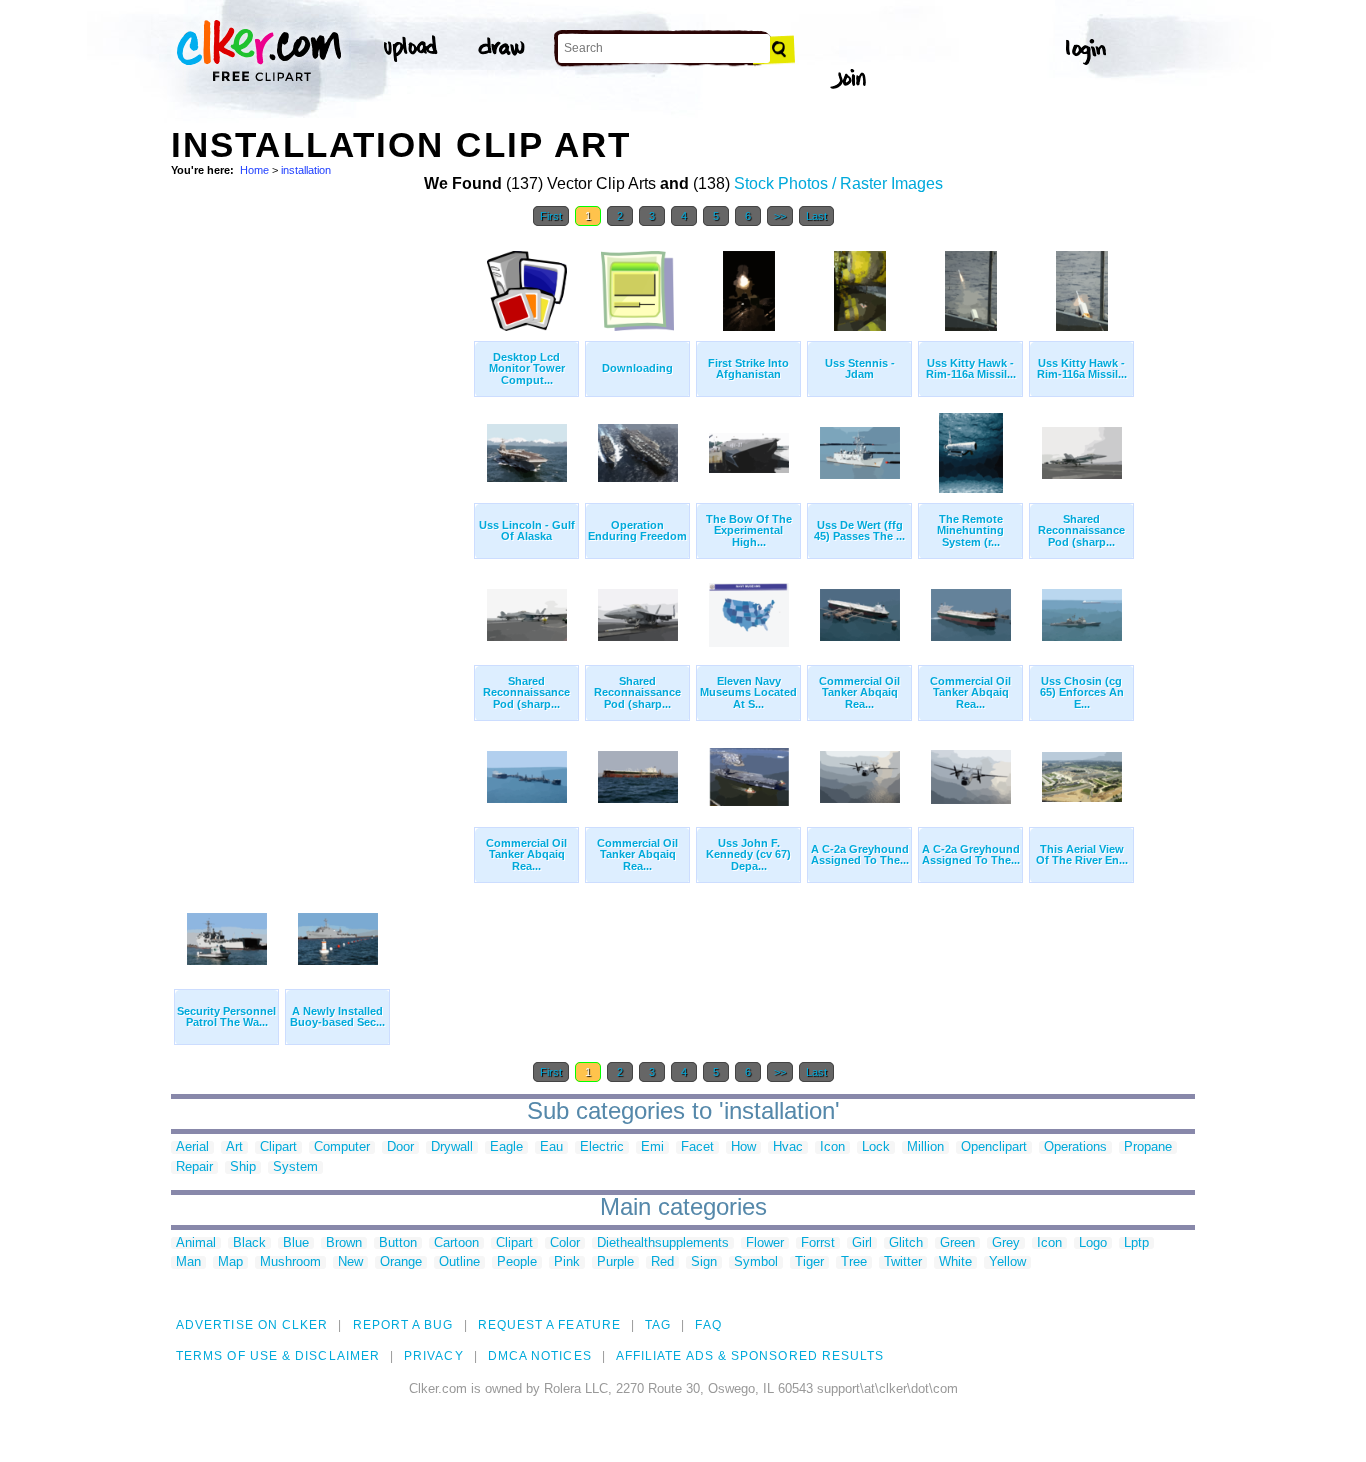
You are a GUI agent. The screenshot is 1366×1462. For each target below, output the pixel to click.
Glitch (906, 1243)
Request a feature (549, 1325)
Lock (876, 1147)
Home (254, 170)
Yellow (1007, 1262)
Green (957, 1243)
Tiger (809, 1262)
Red (662, 1262)
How (743, 1147)
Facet (697, 1147)
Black (249, 1243)
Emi (652, 1147)
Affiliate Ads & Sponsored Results (750, 1356)
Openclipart (994, 1147)
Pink (567, 1262)
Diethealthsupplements (663, 1243)
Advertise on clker (252, 1325)
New (350, 1262)
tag (658, 1325)
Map (230, 1262)
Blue (296, 1243)
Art (234, 1147)
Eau (551, 1147)
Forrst (818, 1243)
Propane (1148, 1147)
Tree (854, 1262)
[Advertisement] (321, 538)
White (955, 1262)
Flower (765, 1243)
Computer (342, 1147)
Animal (196, 1243)
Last (816, 216)
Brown (344, 1243)
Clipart (278, 1147)
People (517, 1262)
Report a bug (403, 1325)
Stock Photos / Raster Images (838, 183)
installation (306, 170)
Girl (862, 1243)
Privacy (434, 1356)
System (295, 1167)
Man (188, 1262)
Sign (704, 1262)
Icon (832, 1147)
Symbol (756, 1262)
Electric (602, 1147)
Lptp (1136, 1243)
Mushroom (290, 1262)
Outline (459, 1262)
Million (925, 1147)
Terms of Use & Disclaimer (278, 1356)
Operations (1075, 1147)
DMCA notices (540, 1356)
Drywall (452, 1147)
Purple (615, 1262)
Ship (243, 1167)
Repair (194, 1167)
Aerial (192, 1147)
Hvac (788, 1147)
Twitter (903, 1262)
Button (398, 1243)
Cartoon (456, 1243)
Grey (1006, 1243)
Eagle (506, 1147)
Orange (401, 1262)
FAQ (708, 1325)
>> (780, 216)
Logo (1093, 1243)
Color (565, 1243)
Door (400, 1147)
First (551, 216)
